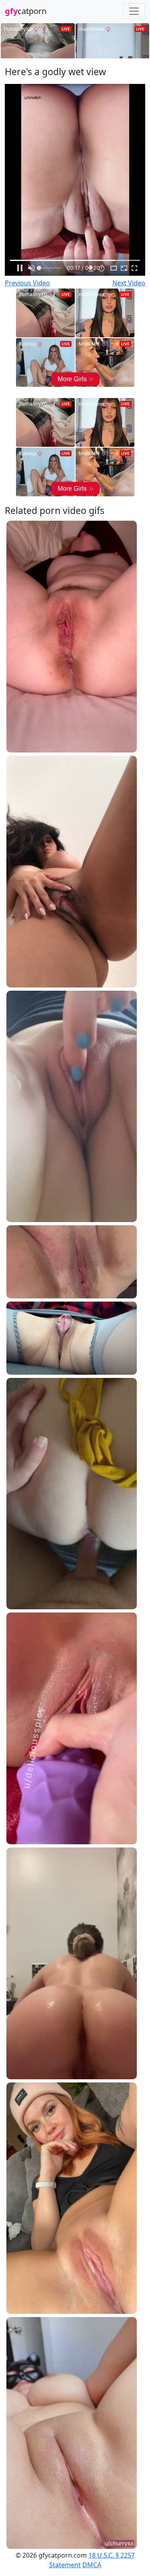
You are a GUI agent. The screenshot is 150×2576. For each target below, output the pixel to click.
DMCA (92, 2565)
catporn (26, 11)
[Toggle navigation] (134, 11)
